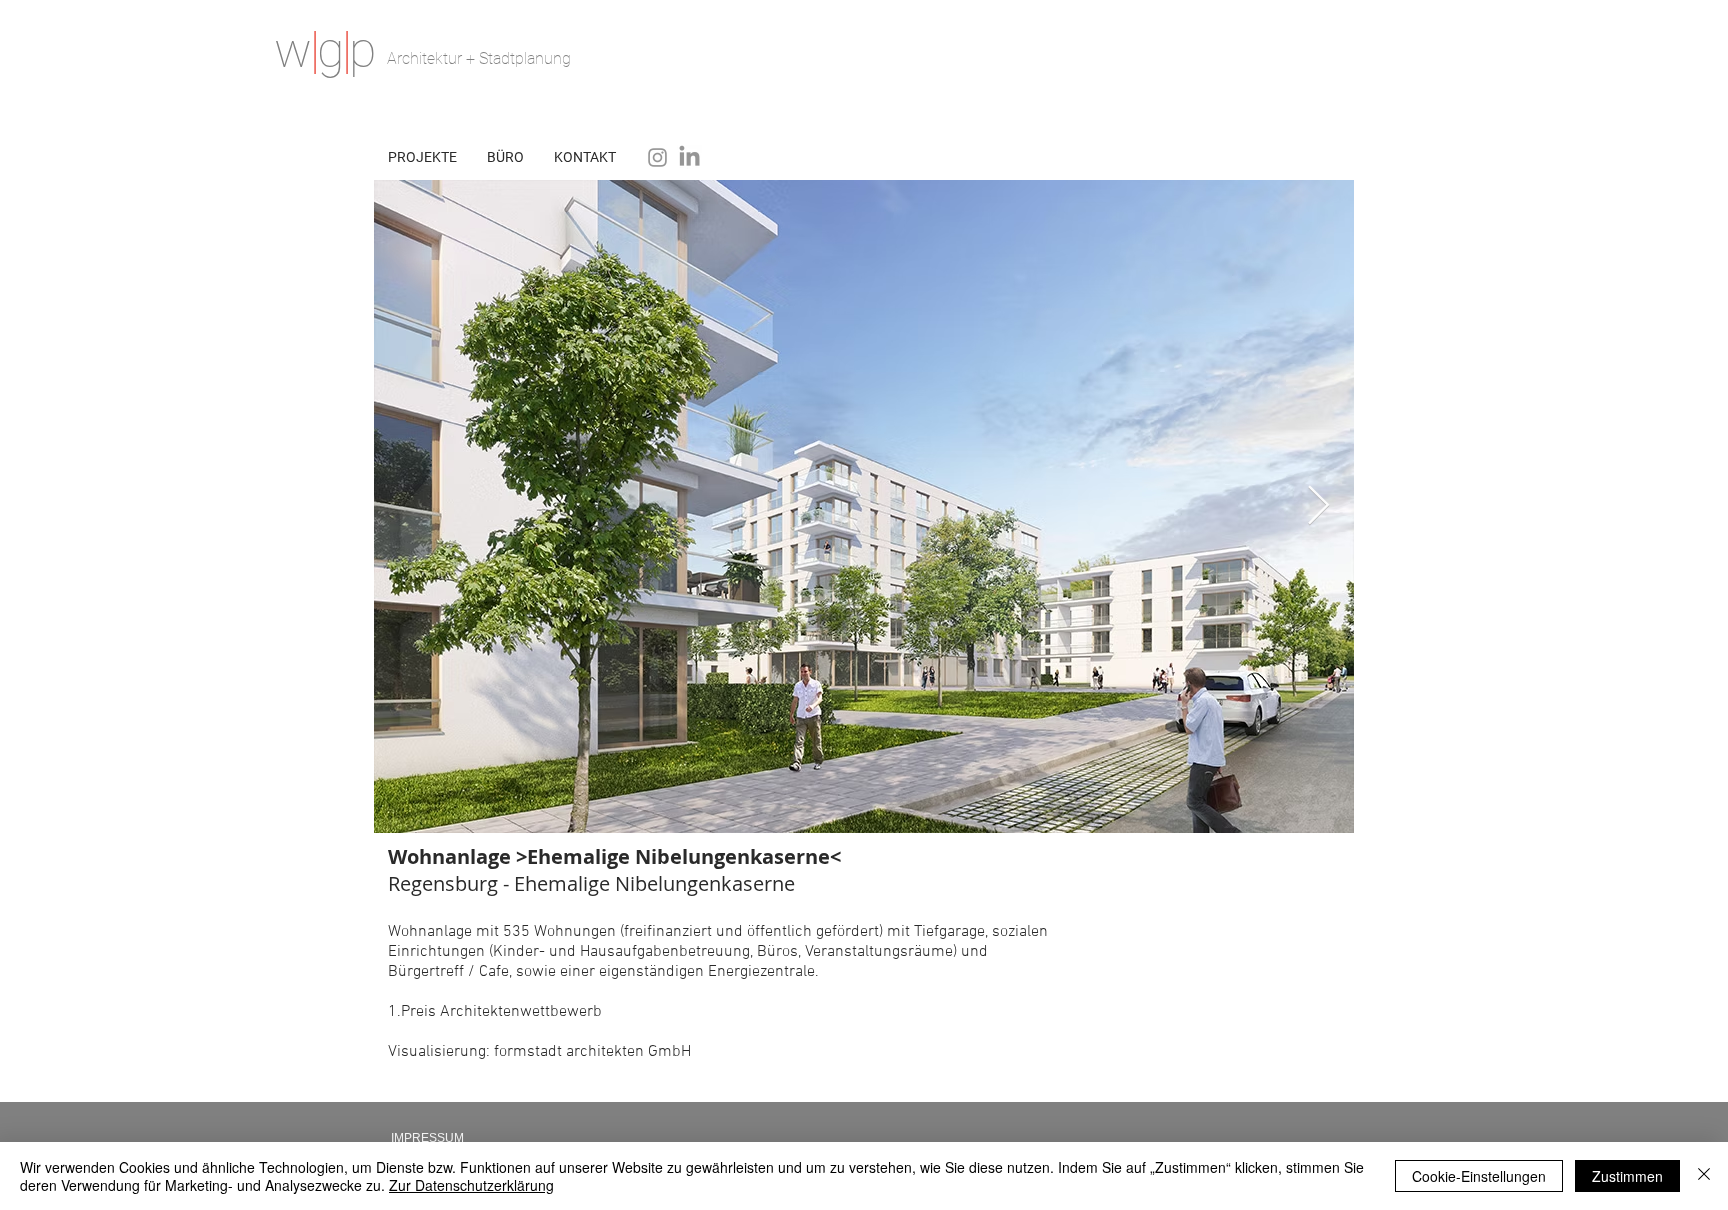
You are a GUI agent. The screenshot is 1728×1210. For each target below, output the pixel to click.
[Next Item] (1318, 506)
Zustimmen (1627, 1176)
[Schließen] (1704, 1176)
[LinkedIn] (689, 157)
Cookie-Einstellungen (1479, 1176)
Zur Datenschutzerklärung (471, 1185)
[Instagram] (657, 157)
